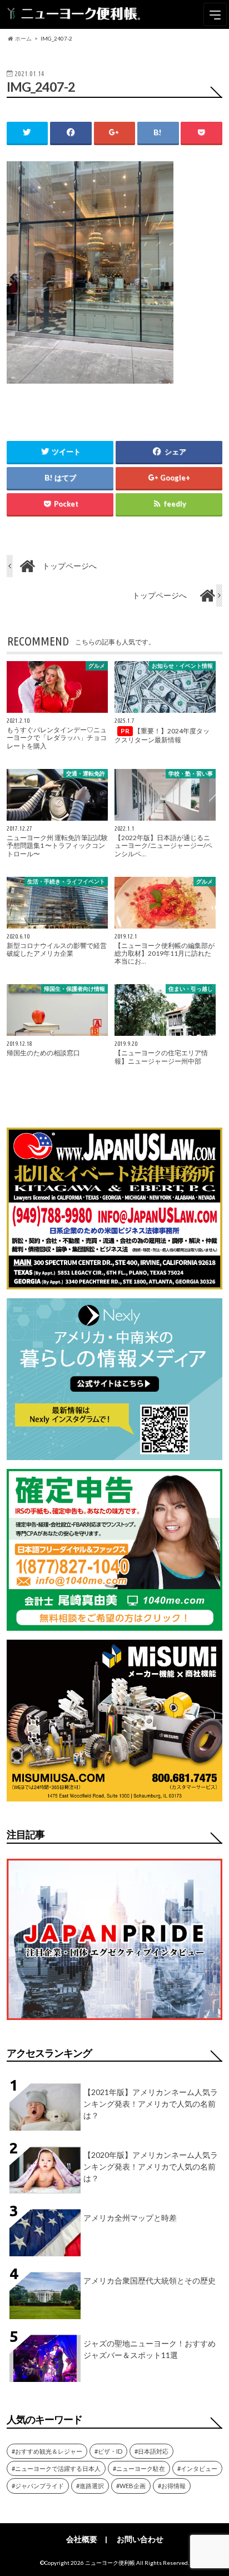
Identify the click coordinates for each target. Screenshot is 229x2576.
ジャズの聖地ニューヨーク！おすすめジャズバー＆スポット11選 (150, 2349)
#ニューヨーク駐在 (139, 2468)
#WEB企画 (131, 2486)
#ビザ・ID (108, 2451)
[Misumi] (114, 1795)
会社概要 (82, 2539)
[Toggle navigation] (215, 14)
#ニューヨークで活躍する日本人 (56, 2468)
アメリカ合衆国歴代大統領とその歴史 (150, 2280)
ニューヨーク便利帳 (110, 2563)
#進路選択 (90, 2486)
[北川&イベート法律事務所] (114, 1282)
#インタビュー (197, 2468)
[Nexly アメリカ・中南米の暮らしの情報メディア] (114, 1453)
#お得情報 (172, 2486)
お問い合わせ (140, 2539)
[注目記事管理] (114, 2022)
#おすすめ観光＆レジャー (47, 2451)
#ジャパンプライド (38, 2486)
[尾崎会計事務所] (114, 1624)
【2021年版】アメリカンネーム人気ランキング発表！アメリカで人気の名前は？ (151, 2104)
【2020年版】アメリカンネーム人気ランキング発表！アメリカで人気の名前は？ (151, 2166)
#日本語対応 (151, 2451)
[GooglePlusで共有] (114, 133)
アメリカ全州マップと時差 (130, 2218)
